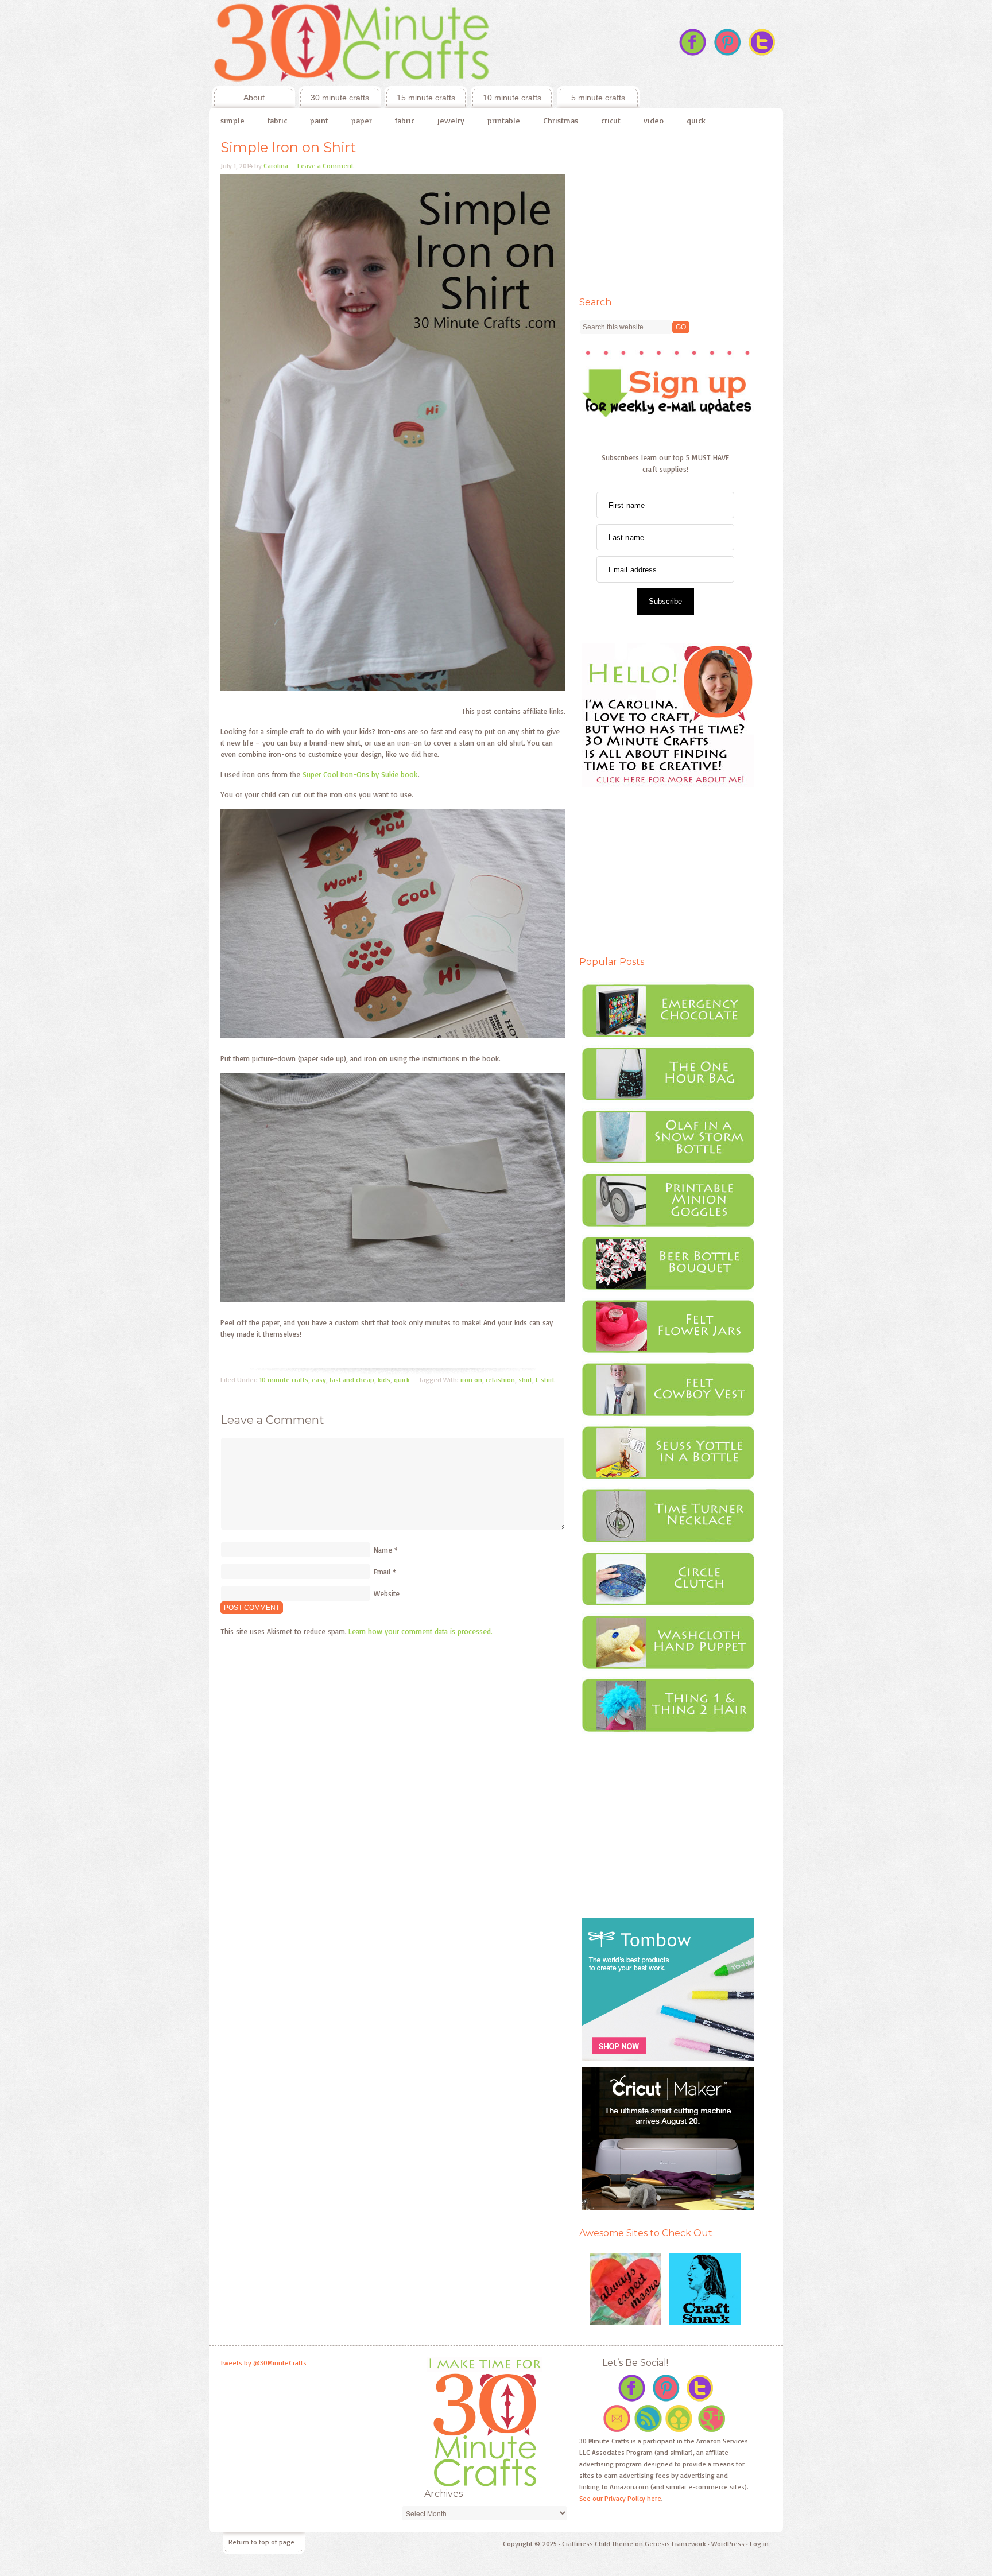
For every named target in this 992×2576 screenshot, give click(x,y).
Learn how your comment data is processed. (420, 1631)
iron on (471, 1380)
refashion (500, 1380)
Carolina (276, 166)
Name (383, 1550)
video (654, 120)
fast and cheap (352, 1380)
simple (232, 120)
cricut (611, 120)
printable (504, 120)
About (239, 98)
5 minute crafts (598, 98)
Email (382, 1572)
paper (362, 120)
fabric (277, 120)
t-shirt (545, 1380)
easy (319, 1380)
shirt (525, 1380)
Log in (759, 2544)
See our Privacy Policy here (620, 2498)
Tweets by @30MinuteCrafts (263, 2363)
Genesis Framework (675, 2544)
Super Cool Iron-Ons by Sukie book (360, 774)
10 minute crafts (512, 98)
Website (387, 1593)
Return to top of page (261, 2542)
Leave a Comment (325, 166)
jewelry (451, 120)
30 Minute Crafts (424, 43)
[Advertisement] (665, 211)
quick (696, 120)
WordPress (728, 2544)
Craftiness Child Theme (598, 2544)
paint (319, 120)
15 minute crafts (426, 98)
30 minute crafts (340, 98)
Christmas (561, 120)
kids (384, 1380)
